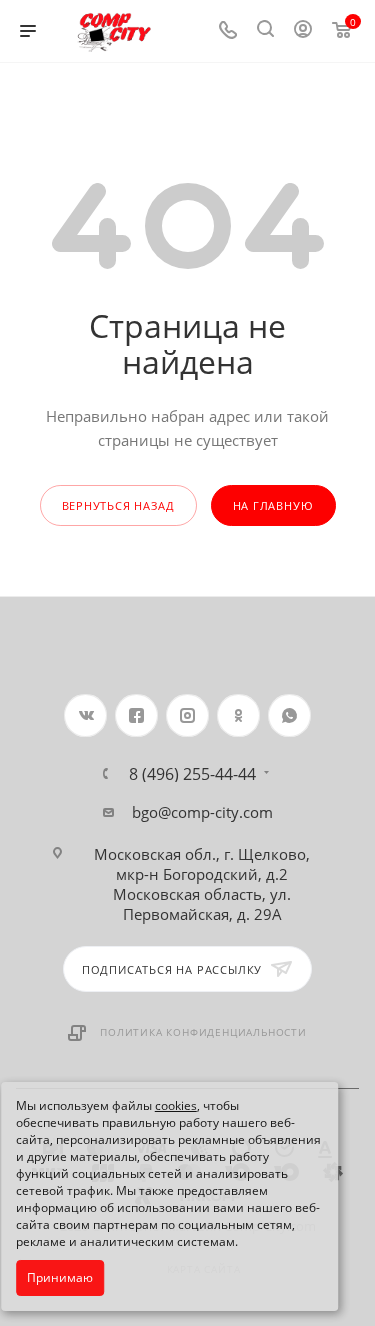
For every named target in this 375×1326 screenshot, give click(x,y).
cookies (176, 1105)
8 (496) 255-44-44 (192, 774)
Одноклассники (238, 715)
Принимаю (60, 1277)
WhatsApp (289, 715)
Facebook (136, 715)
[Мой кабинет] (303, 31)
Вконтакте (85, 715)
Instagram (187, 715)
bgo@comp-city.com (202, 812)
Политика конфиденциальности (203, 1032)
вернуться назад (118, 505)
